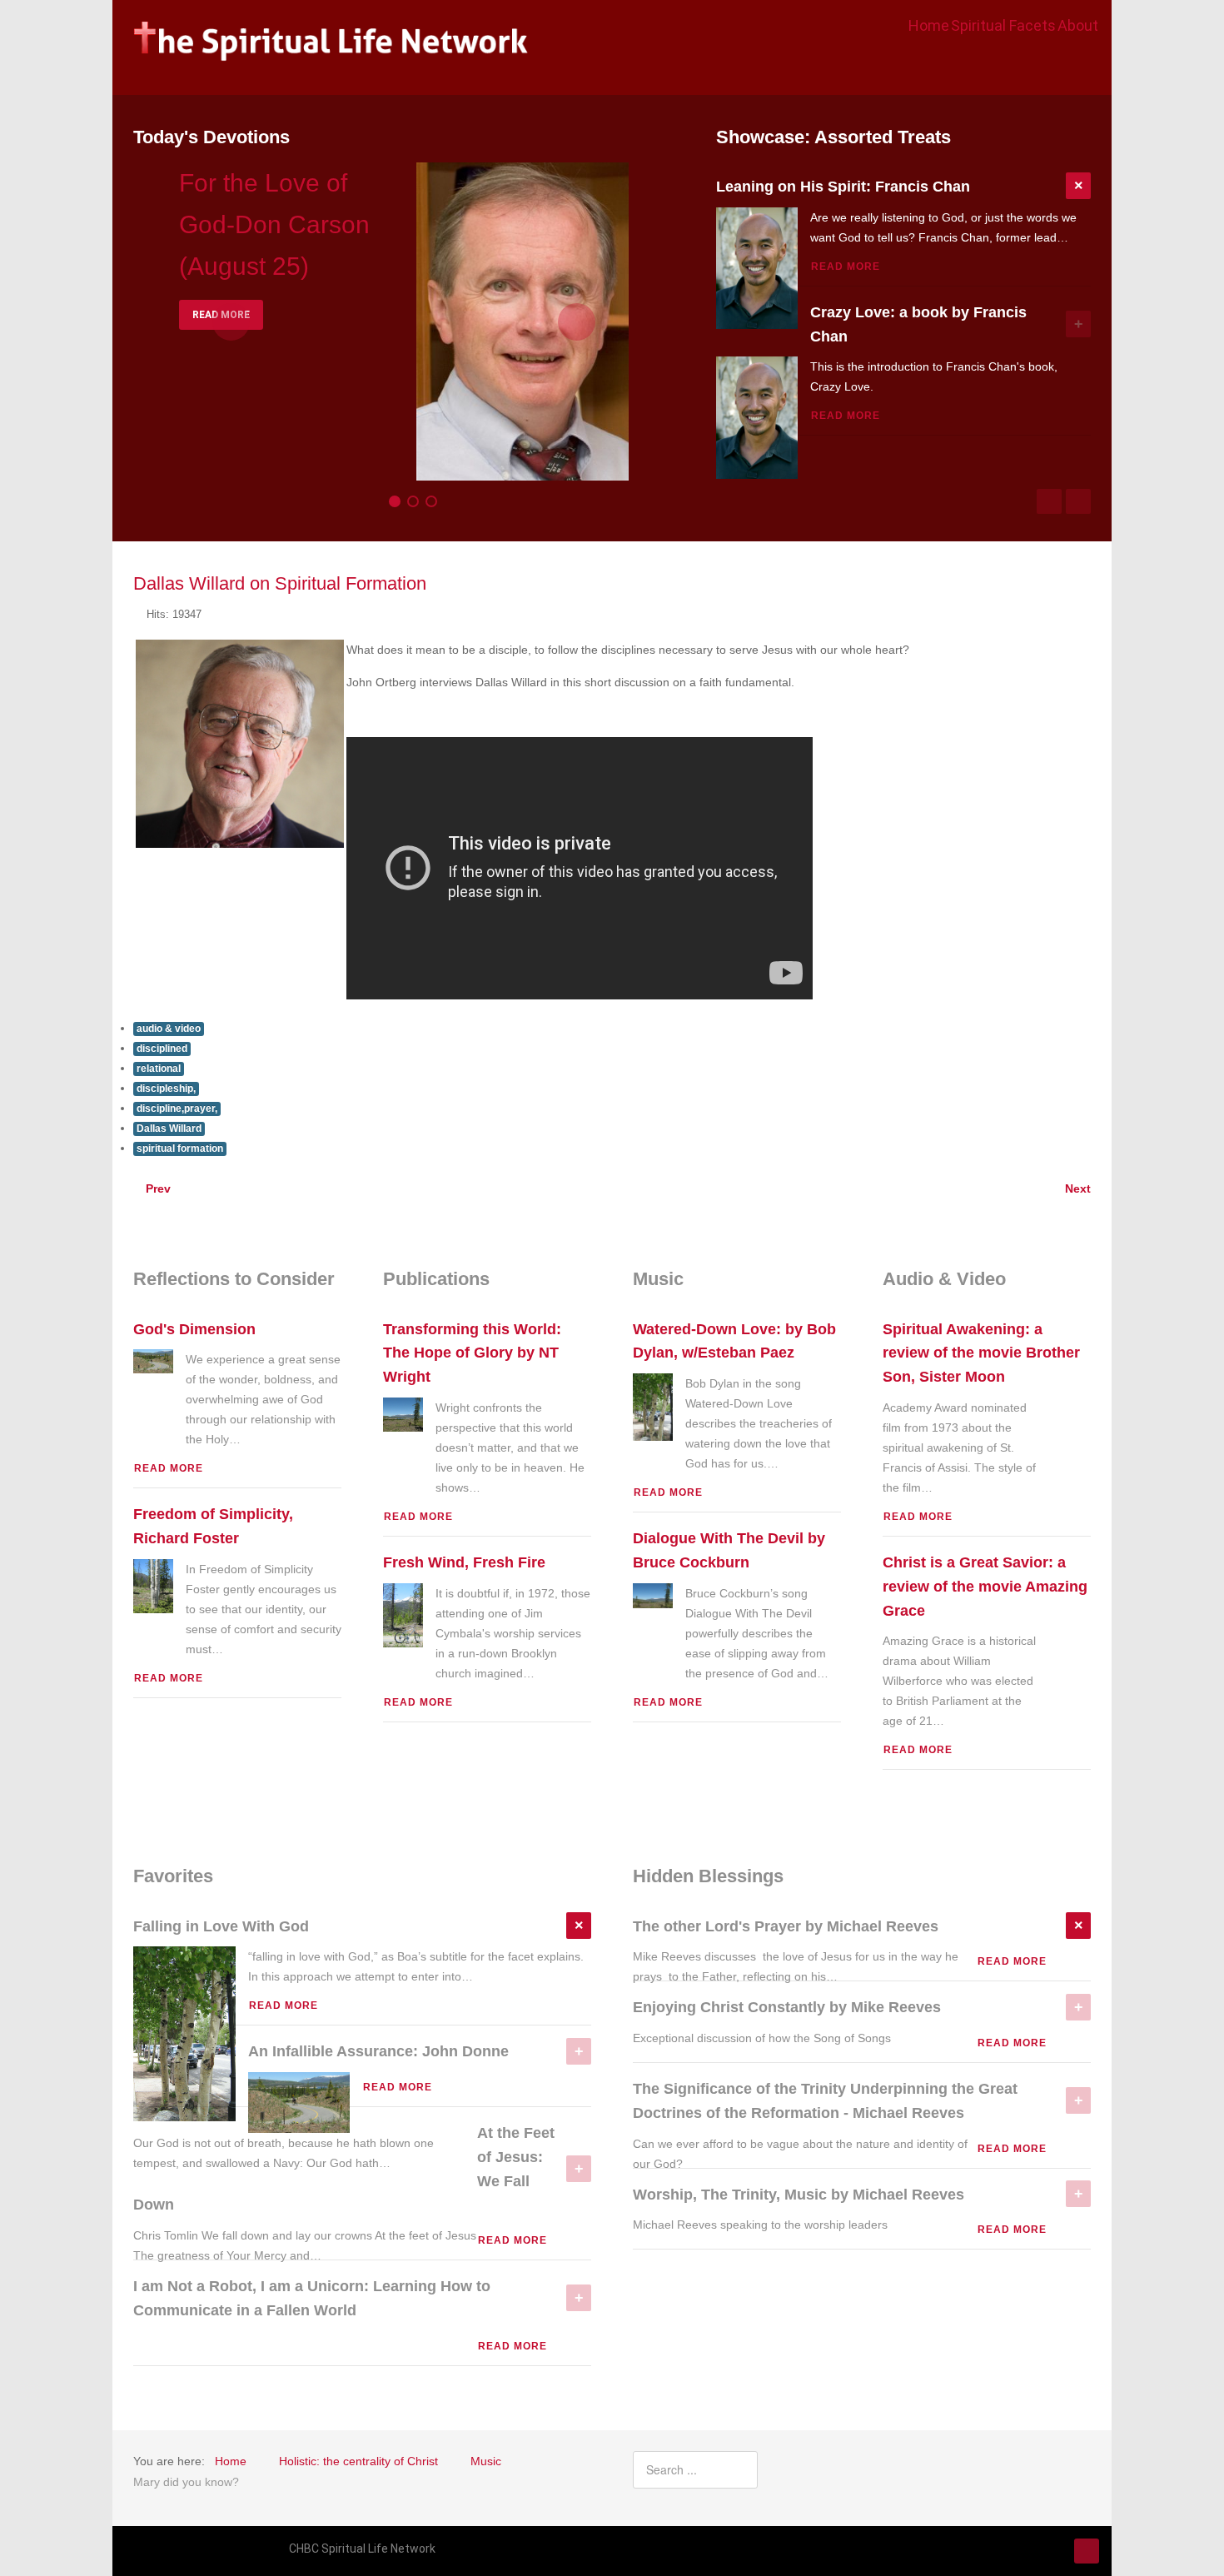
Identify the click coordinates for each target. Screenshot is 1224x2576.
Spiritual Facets (1003, 25)
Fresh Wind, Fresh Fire (464, 1562)
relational (159, 1069)
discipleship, (166, 1089)
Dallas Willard (169, 1129)
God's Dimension (194, 1329)
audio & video (169, 1029)
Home (929, 25)
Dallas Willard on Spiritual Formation (280, 583)
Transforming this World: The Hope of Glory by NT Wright (472, 1353)
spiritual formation (180, 1148)
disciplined (162, 1049)
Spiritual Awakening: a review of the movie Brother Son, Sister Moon (981, 1353)
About (1078, 25)
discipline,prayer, (177, 1109)
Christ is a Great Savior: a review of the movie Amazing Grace (985, 1587)
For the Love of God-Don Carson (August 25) (274, 224)
